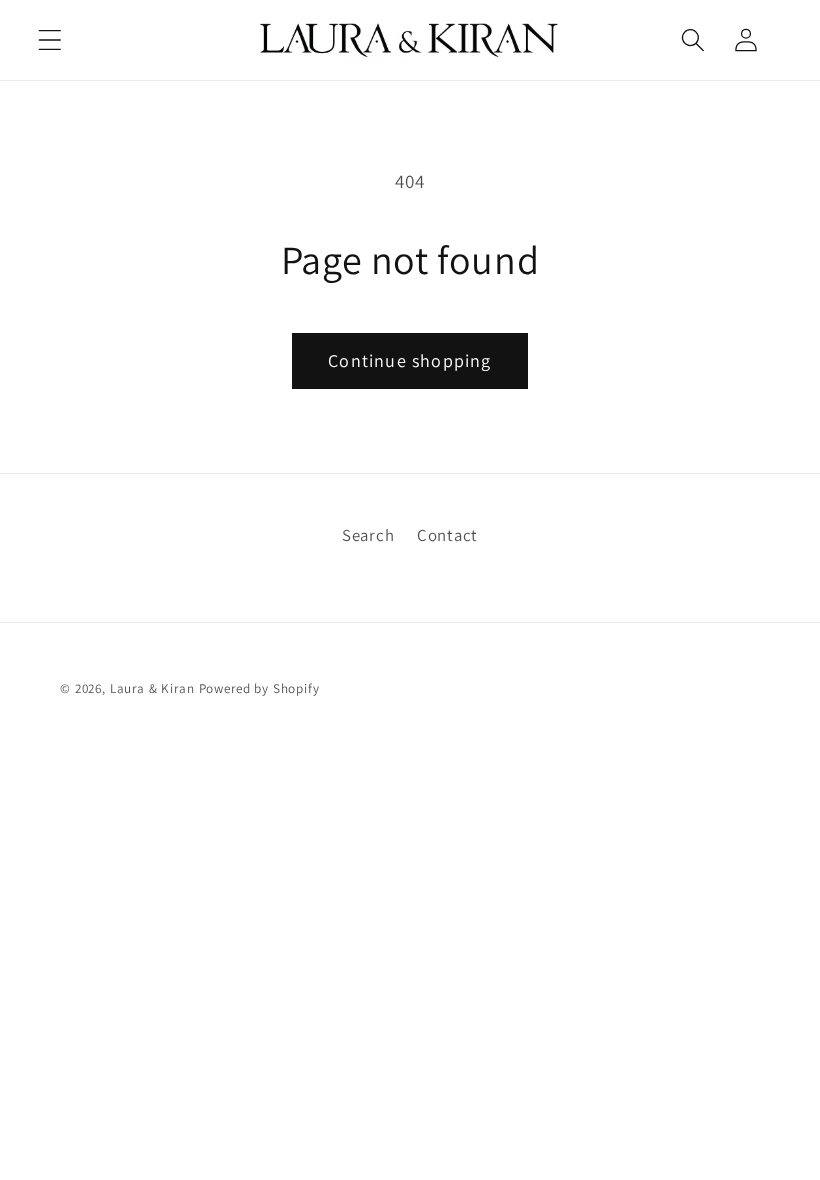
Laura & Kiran (152, 688)
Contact (447, 535)
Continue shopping (409, 360)
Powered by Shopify (259, 688)
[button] (50, 39)
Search (368, 535)
